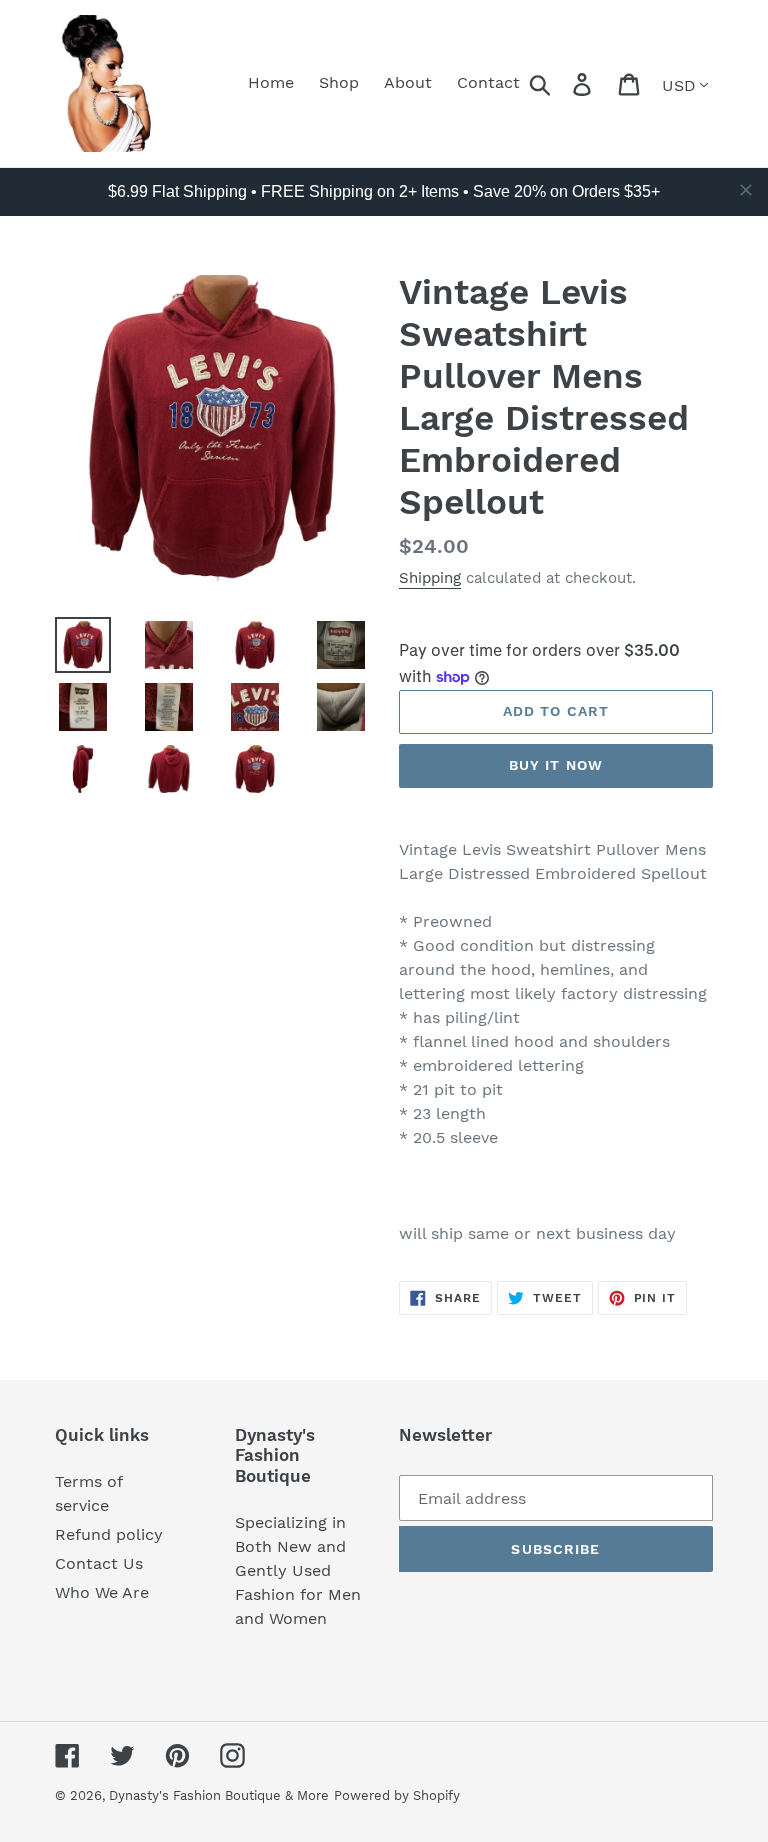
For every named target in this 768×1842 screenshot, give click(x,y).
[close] (746, 190)
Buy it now (556, 765)
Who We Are (102, 1592)
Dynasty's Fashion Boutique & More (219, 1795)
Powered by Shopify (397, 1795)
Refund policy (109, 1534)
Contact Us (99, 1563)
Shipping (430, 578)
